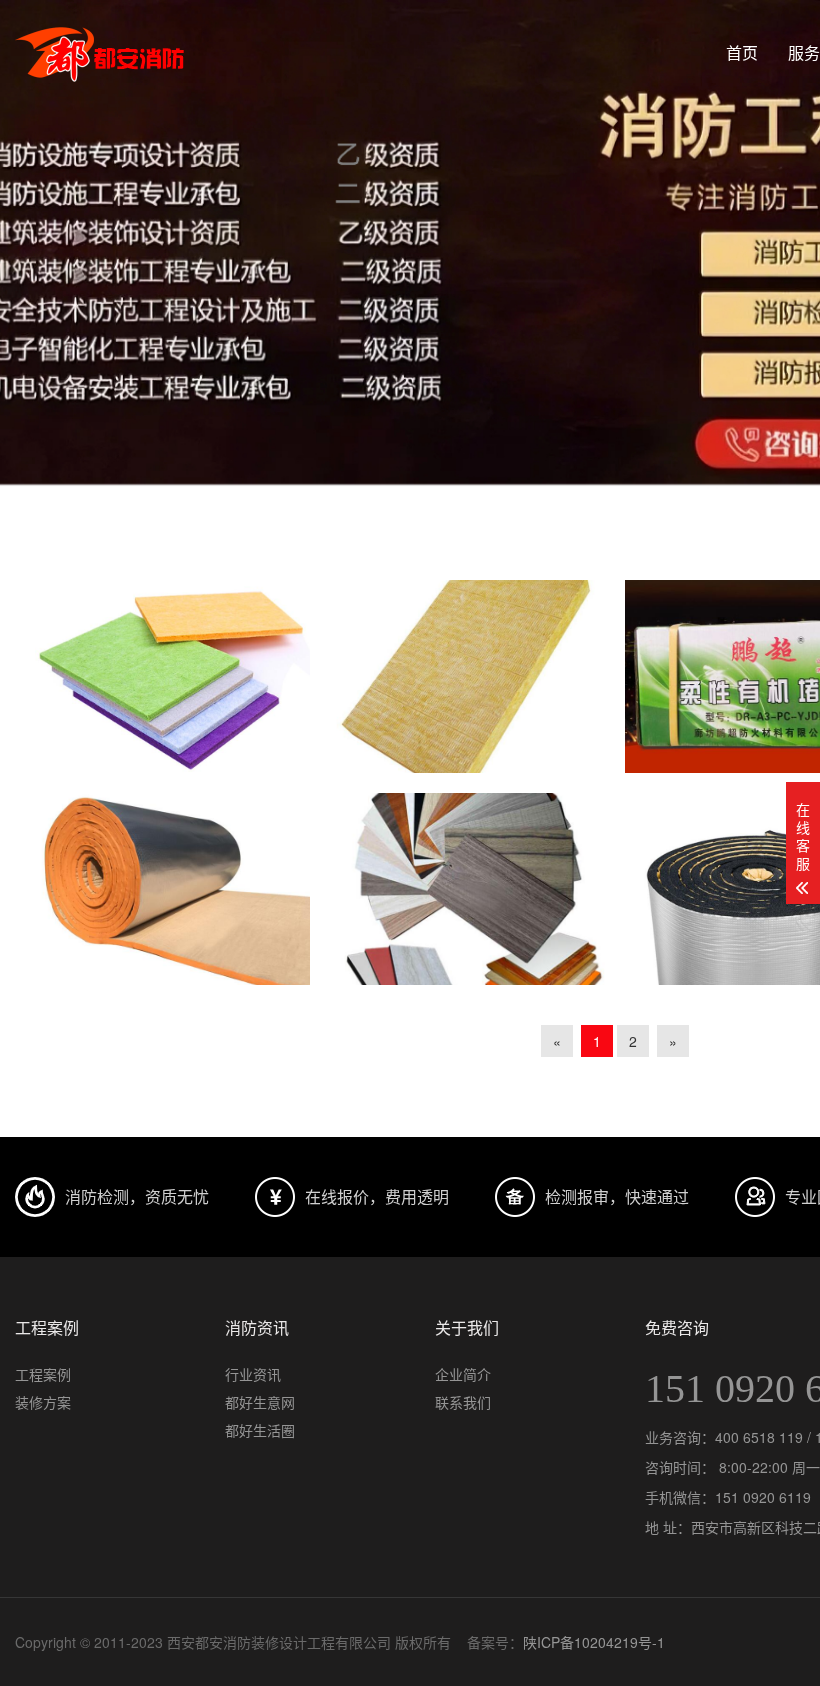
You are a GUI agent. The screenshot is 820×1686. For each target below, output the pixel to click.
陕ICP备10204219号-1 (594, 1642)
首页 (742, 52)
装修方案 (43, 1402)
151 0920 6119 (763, 1497)
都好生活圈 (260, 1430)
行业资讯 (253, 1374)
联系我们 (463, 1402)
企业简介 (463, 1374)
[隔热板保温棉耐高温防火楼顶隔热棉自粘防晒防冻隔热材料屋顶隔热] (172, 889)
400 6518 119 (759, 1437)
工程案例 (43, 1374)
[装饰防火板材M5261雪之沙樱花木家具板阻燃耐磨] (467, 889)
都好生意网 (260, 1402)
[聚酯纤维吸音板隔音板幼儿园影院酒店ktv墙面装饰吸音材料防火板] (172, 676)
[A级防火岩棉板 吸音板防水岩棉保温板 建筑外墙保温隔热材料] (467, 676)
